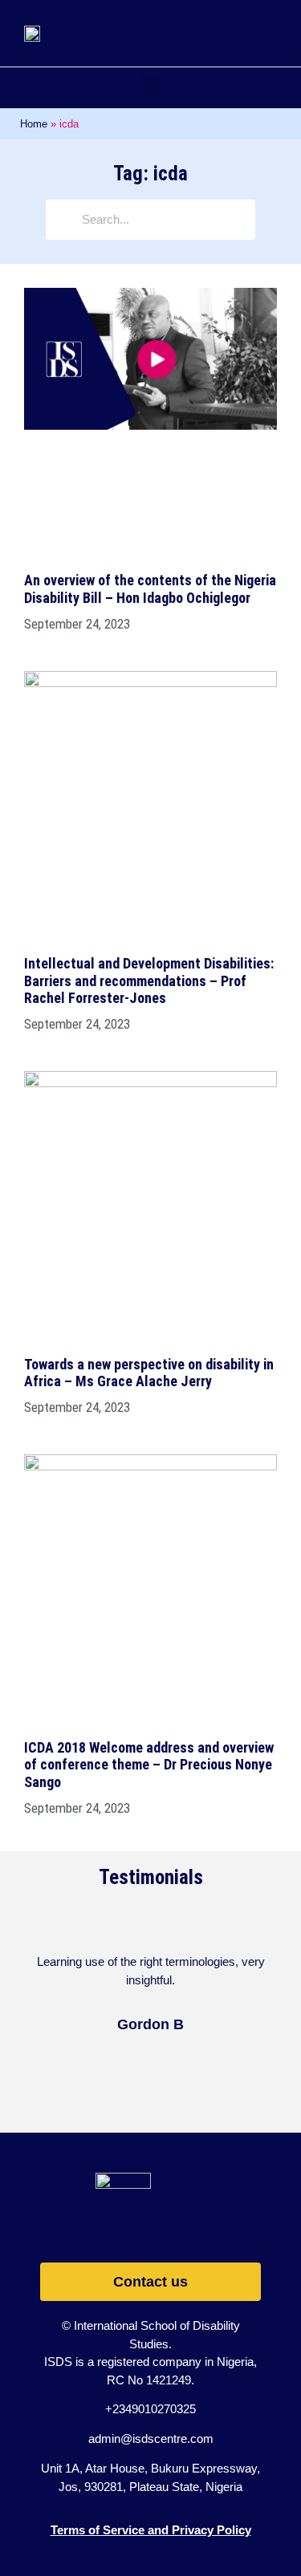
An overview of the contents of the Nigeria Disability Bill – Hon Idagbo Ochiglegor (150, 589)
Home (34, 124)
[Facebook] (128, 2226)
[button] (150, 85)
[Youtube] (173, 2226)
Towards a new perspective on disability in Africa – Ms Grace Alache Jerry (149, 1373)
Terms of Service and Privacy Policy (151, 2530)
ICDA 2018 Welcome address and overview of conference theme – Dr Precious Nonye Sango (149, 1765)
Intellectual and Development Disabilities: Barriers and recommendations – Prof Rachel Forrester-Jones (149, 981)
